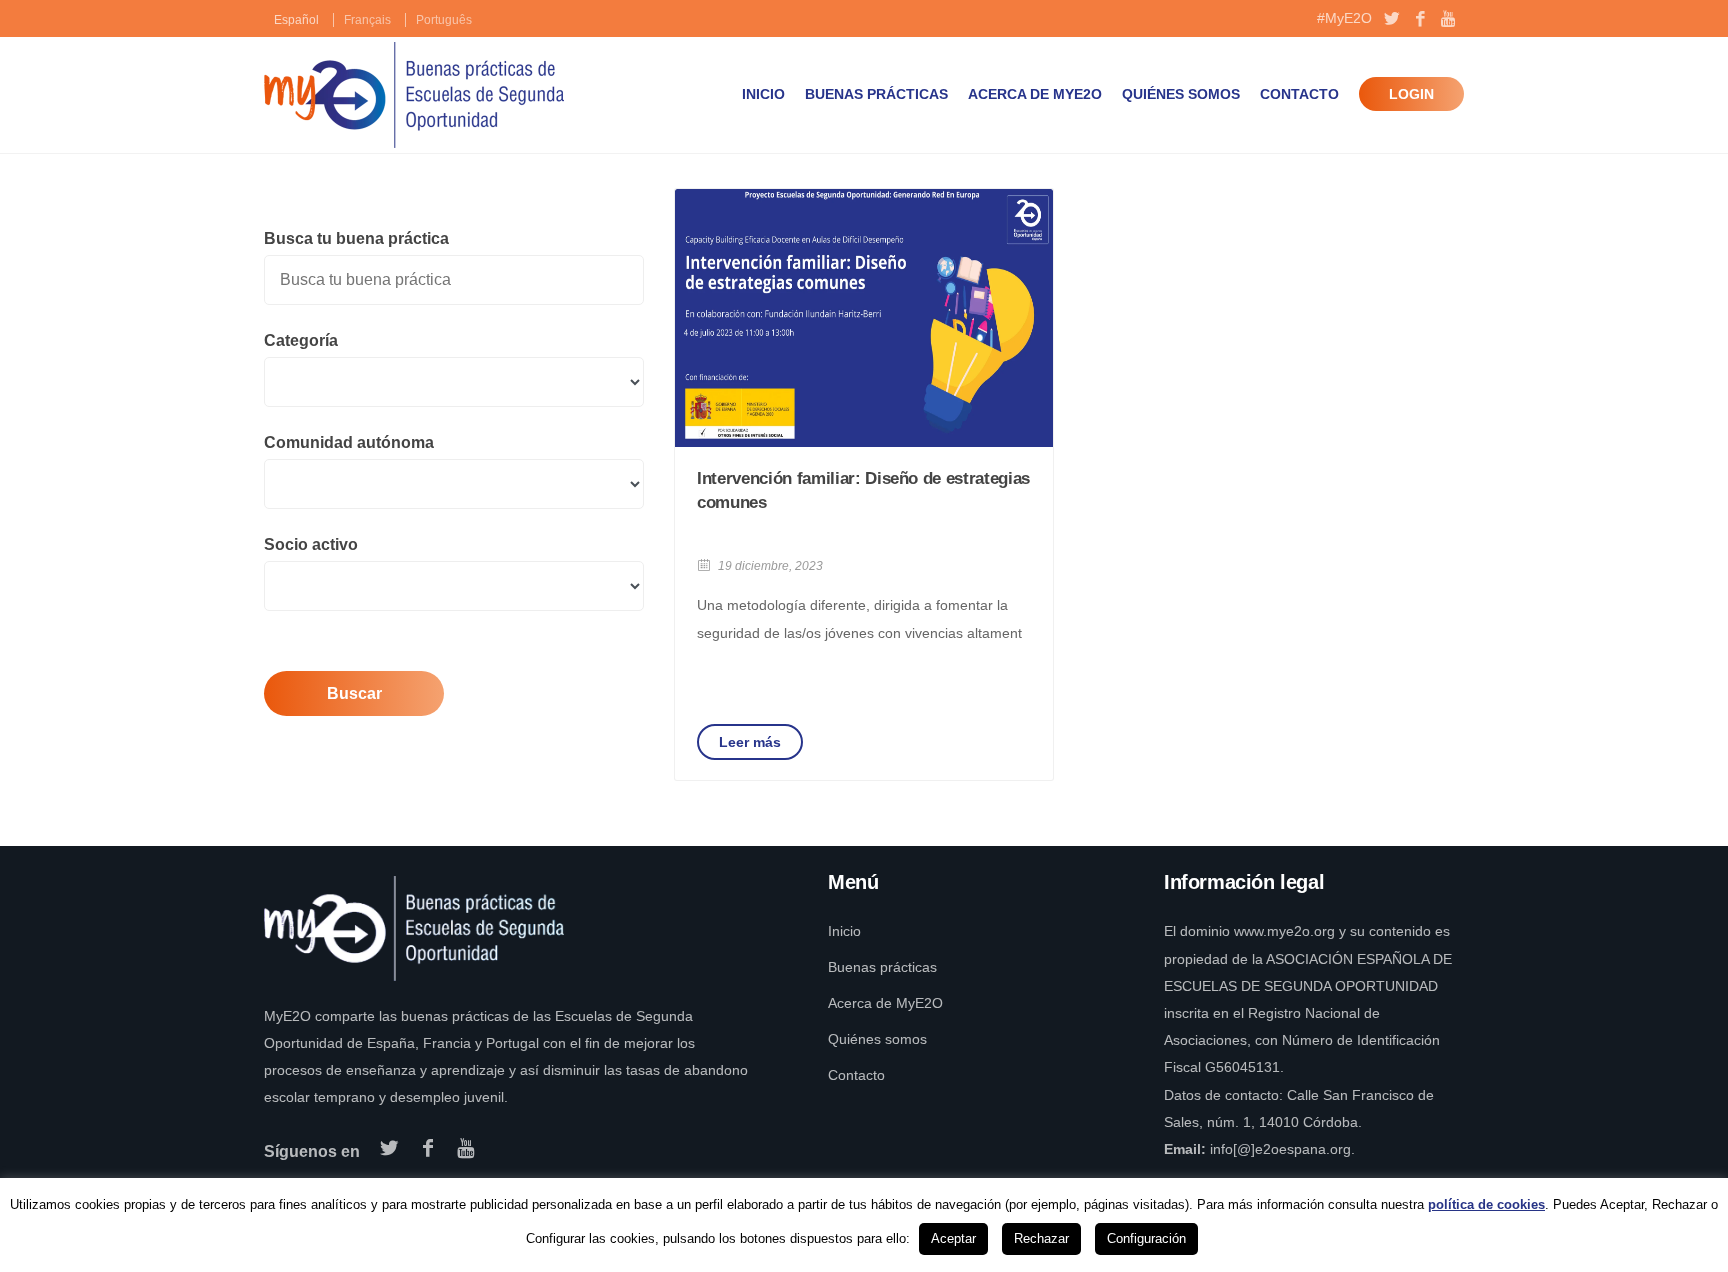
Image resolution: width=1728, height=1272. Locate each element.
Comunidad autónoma (349, 442)
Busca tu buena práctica (356, 238)
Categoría (301, 340)
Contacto (1299, 94)
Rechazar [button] (1041, 1238)
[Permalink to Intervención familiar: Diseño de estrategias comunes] (864, 318)
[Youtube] (1449, 20)
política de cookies (1486, 1204)
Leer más (750, 742)
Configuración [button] (1146, 1238)
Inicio (763, 94)
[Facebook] (1420, 20)
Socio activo (311, 544)
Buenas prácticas (876, 94)
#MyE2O (1344, 18)
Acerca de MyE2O (1035, 94)
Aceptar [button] (953, 1238)
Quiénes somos (1181, 94)
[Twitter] (1391, 20)
